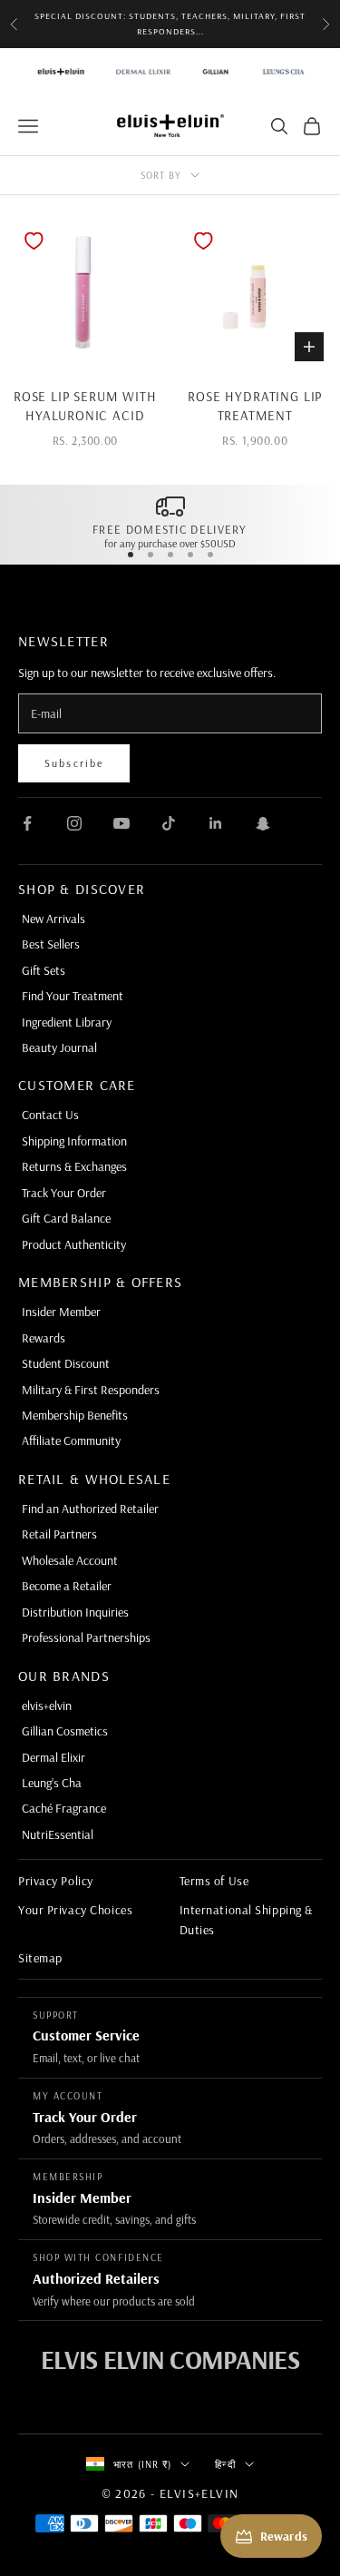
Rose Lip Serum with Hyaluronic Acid (85, 406)
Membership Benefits (75, 1415)
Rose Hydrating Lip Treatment (255, 406)
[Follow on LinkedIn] (216, 823)
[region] (170, 521)
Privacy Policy (56, 1881)
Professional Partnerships (86, 1637)
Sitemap (40, 1958)
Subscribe (74, 763)
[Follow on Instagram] (74, 823)
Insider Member (61, 1312)
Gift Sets (44, 970)
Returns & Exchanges (74, 1166)
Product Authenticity (74, 1244)
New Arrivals (53, 919)
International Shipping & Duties (246, 1920)
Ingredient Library (67, 1022)
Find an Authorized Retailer (90, 1509)
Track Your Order (64, 1193)
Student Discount (66, 1363)
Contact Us (50, 1115)
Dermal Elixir (53, 1757)
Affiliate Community (71, 1440)
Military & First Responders (91, 1390)
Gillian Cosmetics (65, 1731)
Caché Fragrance (64, 1808)
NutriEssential (58, 1834)
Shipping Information (74, 1141)
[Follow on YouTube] (121, 823)
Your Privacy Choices (75, 1910)
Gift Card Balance (66, 1218)
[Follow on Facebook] (27, 823)
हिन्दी (225, 2464)
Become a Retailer (67, 1586)
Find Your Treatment (73, 996)
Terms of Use (214, 1881)
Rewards (44, 1338)
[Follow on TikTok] (169, 823)
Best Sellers (51, 944)
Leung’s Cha (52, 1783)
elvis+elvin (47, 1706)
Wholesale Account (70, 1560)
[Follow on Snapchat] (263, 823)
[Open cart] (312, 126)
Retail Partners (59, 1534)
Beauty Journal (59, 1047)
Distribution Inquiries (75, 1612)
